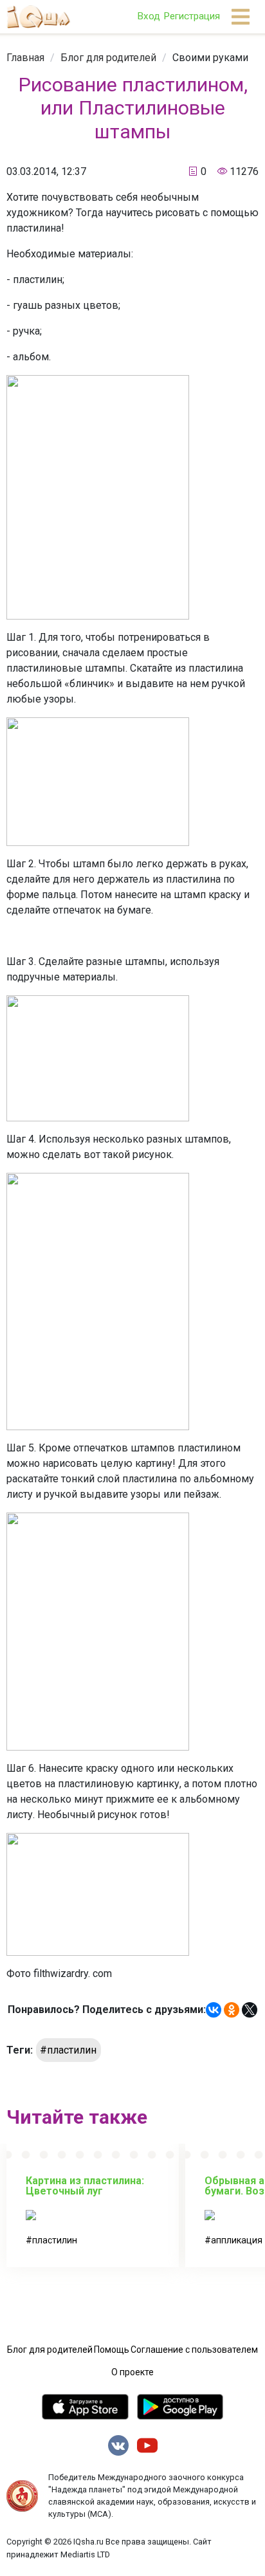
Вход (149, 16)
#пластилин (68, 2050)
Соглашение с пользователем (194, 2350)
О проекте (132, 2372)
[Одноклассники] (232, 2010)
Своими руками (210, 58)
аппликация (237, 2240)
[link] (25, 58)
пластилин (55, 2240)
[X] (250, 2010)
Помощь (112, 2350)
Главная (25, 58)
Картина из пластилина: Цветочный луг (85, 2186)
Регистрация (192, 16)
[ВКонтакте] (214, 2010)
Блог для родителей (108, 58)
